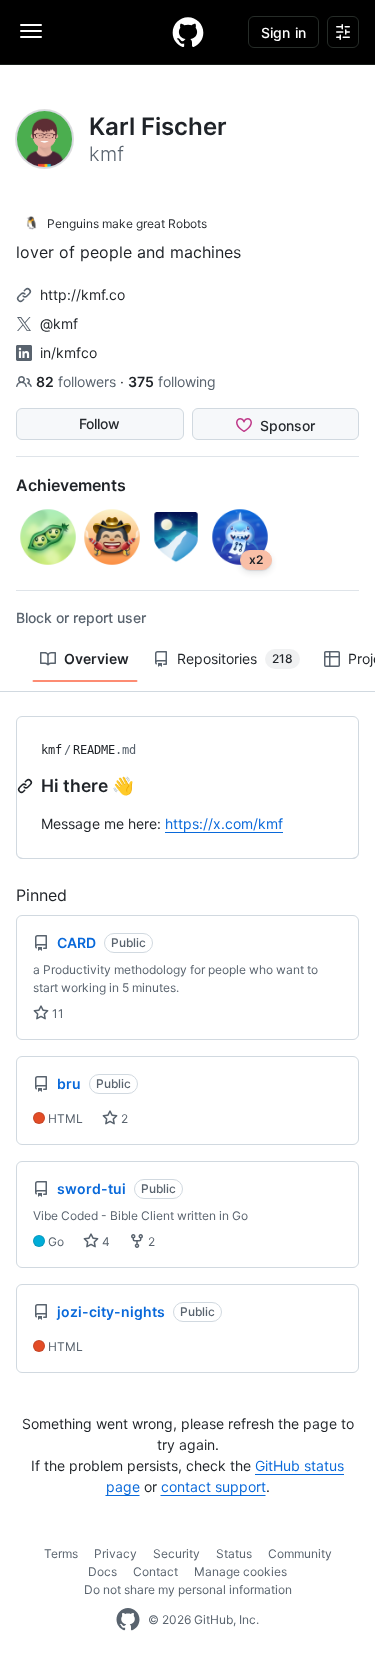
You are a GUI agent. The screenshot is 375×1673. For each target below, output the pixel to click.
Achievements (71, 485)
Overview (96, 658)
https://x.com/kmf (224, 823)
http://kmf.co (82, 294)
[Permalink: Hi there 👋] (27, 786)
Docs (102, 1571)
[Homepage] (188, 32)
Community (300, 1553)
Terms (61, 1553)
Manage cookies (240, 1571)
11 (56, 1013)
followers (78, 381)
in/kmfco (68, 352)
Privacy (115, 1553)
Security (176, 1553)
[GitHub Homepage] (128, 1620)
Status (234, 1553)
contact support (213, 1486)
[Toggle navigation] (31, 31)
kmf (51, 750)
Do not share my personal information (188, 1589)
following (172, 381)
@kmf (59, 323)
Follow (99, 423)
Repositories (235, 658)
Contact (155, 1571)
